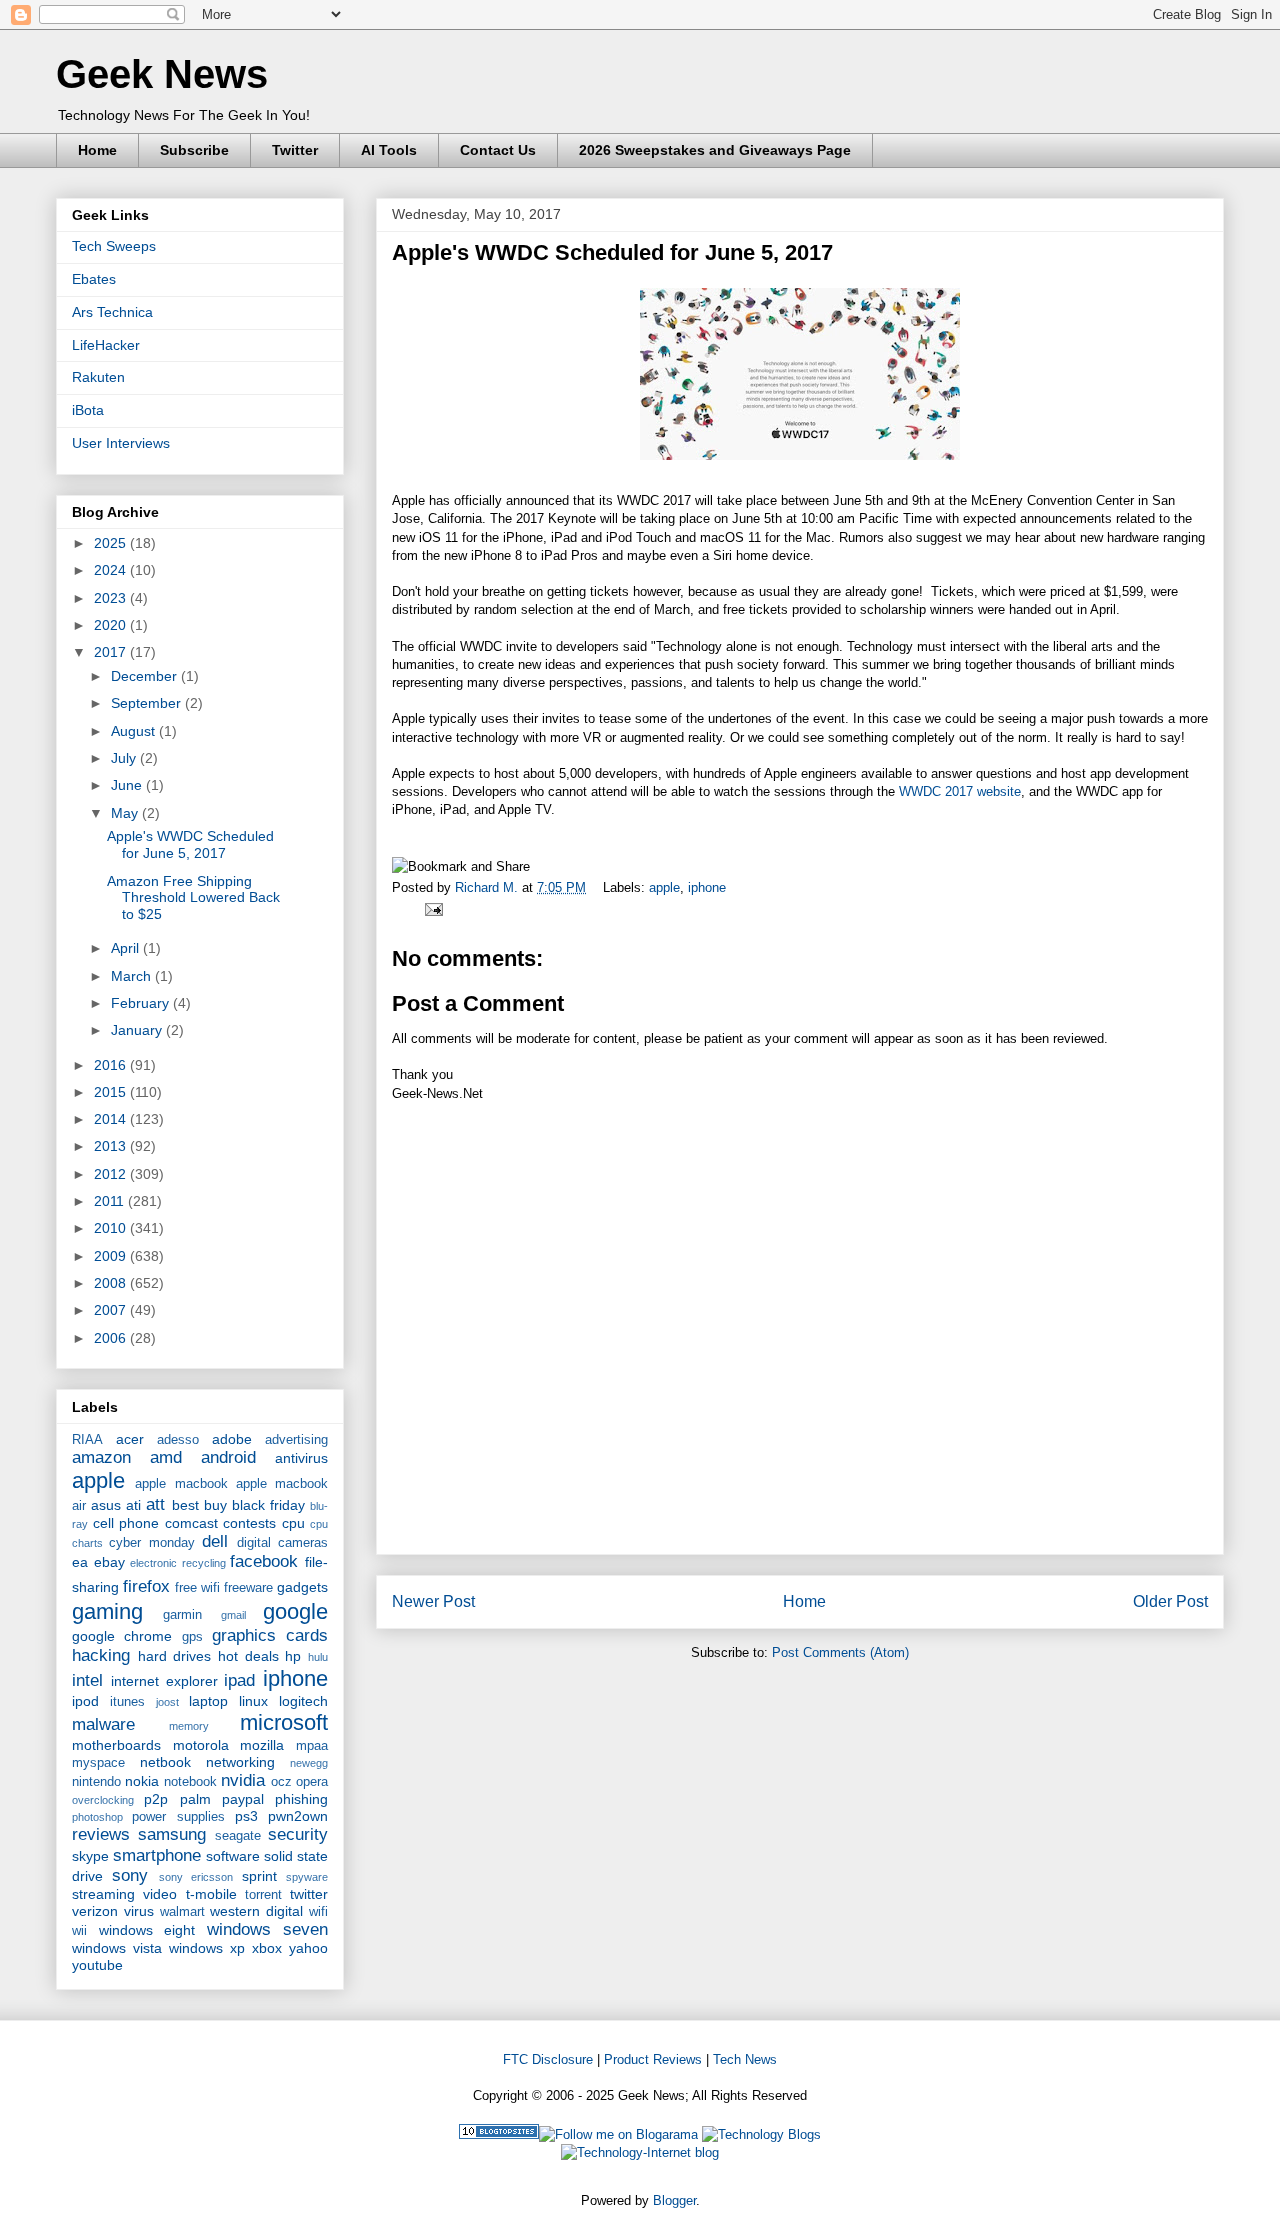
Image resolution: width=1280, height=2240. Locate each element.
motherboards (116, 1745)
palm (195, 1799)
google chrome (122, 1636)
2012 (112, 1174)
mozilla (262, 1745)
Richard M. (488, 887)
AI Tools (389, 150)
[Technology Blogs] (761, 2134)
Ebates (94, 279)
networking (240, 1762)
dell (215, 1541)
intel (87, 1680)
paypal (243, 1799)
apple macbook (181, 1484)
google (295, 1611)
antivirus (301, 1458)
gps (192, 1637)
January (138, 1030)
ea (80, 1562)
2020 (112, 625)
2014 (112, 1119)
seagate (238, 1836)
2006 (112, 1338)
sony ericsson (196, 1877)
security (298, 1834)
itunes (127, 1702)
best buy (199, 1505)
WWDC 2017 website (960, 791)
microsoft (284, 1722)
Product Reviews (653, 2059)
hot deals (248, 1656)
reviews (101, 1834)
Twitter (295, 150)
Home (97, 150)
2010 (112, 1228)
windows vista (117, 1948)
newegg (309, 1763)
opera (312, 1782)
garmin (182, 1615)
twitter (309, 1894)
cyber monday (151, 1543)
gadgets (302, 1587)
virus (139, 1911)
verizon (95, 1911)
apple (664, 887)
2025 (112, 543)
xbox (267, 1948)
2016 (112, 1065)
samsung (172, 1834)
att (155, 1504)
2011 (111, 1201)
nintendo (96, 1782)
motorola (201, 1745)
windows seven (268, 1929)
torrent (263, 1895)
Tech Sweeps (114, 246)
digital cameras (282, 1543)
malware (103, 1724)
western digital (256, 1911)
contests (249, 1523)
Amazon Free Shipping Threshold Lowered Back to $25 (193, 898)
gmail (233, 1615)
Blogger (674, 2200)
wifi (318, 1912)
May (126, 813)
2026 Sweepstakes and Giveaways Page (715, 150)
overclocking (103, 1800)
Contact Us (498, 150)
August (135, 731)
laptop (208, 1701)
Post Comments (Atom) (840, 1652)
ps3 (246, 1816)
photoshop (97, 1817)
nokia (142, 1781)
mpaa (312, 1746)
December (146, 676)
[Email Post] (430, 908)
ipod (85, 1701)
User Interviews (121, 443)
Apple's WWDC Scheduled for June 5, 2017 (190, 844)
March (133, 976)
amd (166, 1457)
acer (130, 1439)
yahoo (308, 1948)
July (125, 758)
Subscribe (194, 150)
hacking (101, 1655)
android (228, 1457)
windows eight (147, 1930)
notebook (190, 1782)
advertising (296, 1440)
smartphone (157, 1855)
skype (90, 1856)
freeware (248, 1588)
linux (253, 1701)
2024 (112, 570)
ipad (239, 1680)
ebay (109, 1562)
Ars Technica (112, 312)
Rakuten (98, 377)
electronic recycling (178, 1563)
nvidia (243, 1780)
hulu (318, 1657)
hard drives (175, 1656)
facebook (264, 1561)
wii (79, 1931)
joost (167, 1702)
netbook (165, 1762)
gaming (107, 1611)
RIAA (87, 1440)
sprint (259, 1876)
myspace (98, 1763)
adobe (232, 1439)
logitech (303, 1701)
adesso (178, 1440)
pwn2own (298, 1816)
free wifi (197, 1588)
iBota (88, 410)
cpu (293, 1523)
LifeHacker (106, 345)
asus (106, 1505)
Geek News (162, 74)
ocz (281, 1782)
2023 (112, 598)
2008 (112, 1283)
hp (293, 1656)
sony (130, 1875)
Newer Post (433, 1601)
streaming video (124, 1894)
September (148, 703)
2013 (112, 1146)
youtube (97, 1965)
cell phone (126, 1523)
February (142, 1003)
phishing (301, 1799)
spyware (307, 1877)
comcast (191, 1523)
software (233, 1856)
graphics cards (270, 1635)
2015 (112, 1092)
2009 (112, 1256)
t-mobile (211, 1894)
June (128, 785)
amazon (101, 1457)
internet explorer (164, 1681)
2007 (112, 1310)
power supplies (178, 1817)
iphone (707, 887)
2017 (112, 652)
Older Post (1170, 1601)
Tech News (745, 2059)
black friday (268, 1505)
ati (133, 1505)
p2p (156, 1799)
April (127, 948)
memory (189, 1726)
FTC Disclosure (548, 2059)
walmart (182, 1912)
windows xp (207, 1948)
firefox (146, 1586)
